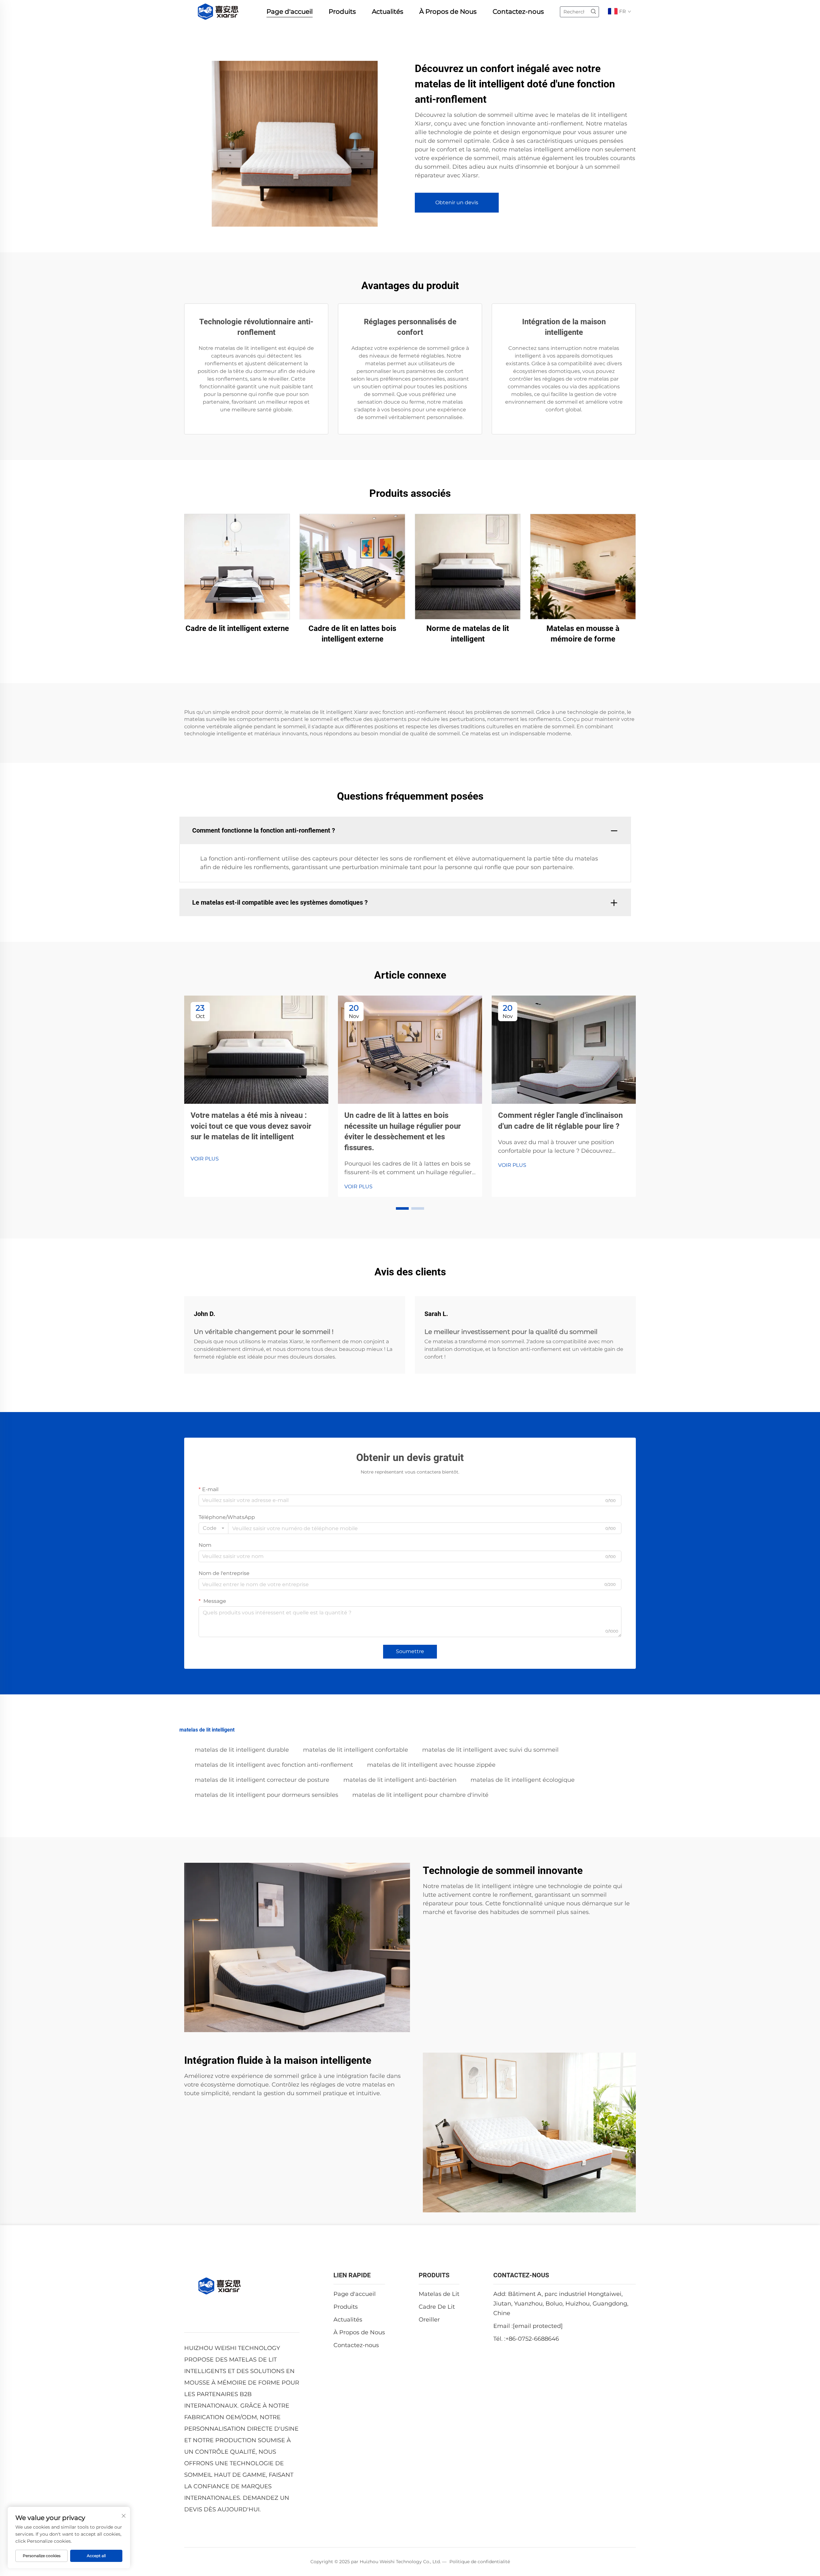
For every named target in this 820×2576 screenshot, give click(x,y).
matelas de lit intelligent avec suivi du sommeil (490, 1750)
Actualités (388, 12)
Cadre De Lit (437, 2307)
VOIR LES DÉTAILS (237, 566)
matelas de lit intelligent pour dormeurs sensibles (266, 1795)
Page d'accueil (290, 12)
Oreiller (429, 2320)
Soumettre (410, 1651)
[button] (402, 1208)
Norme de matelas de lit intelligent (468, 634)
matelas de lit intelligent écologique (523, 1780)
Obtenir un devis (457, 202)
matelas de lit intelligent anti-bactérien (400, 1780)
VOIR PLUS (205, 1159)
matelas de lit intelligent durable (242, 1750)
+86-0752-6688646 (532, 2339)
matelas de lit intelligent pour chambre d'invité (420, 1795)
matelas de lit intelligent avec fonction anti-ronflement (274, 1765)
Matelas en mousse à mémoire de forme (583, 634)
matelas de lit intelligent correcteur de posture (262, 1780)
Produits (342, 12)
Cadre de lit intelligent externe (237, 628)
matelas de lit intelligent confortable (356, 1750)
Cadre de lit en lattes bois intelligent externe (352, 634)
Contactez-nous (518, 12)
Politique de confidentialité (480, 2562)
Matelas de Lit (439, 2294)
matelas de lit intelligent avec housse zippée (431, 1765)
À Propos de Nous (448, 12)
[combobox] (213, 1528)
